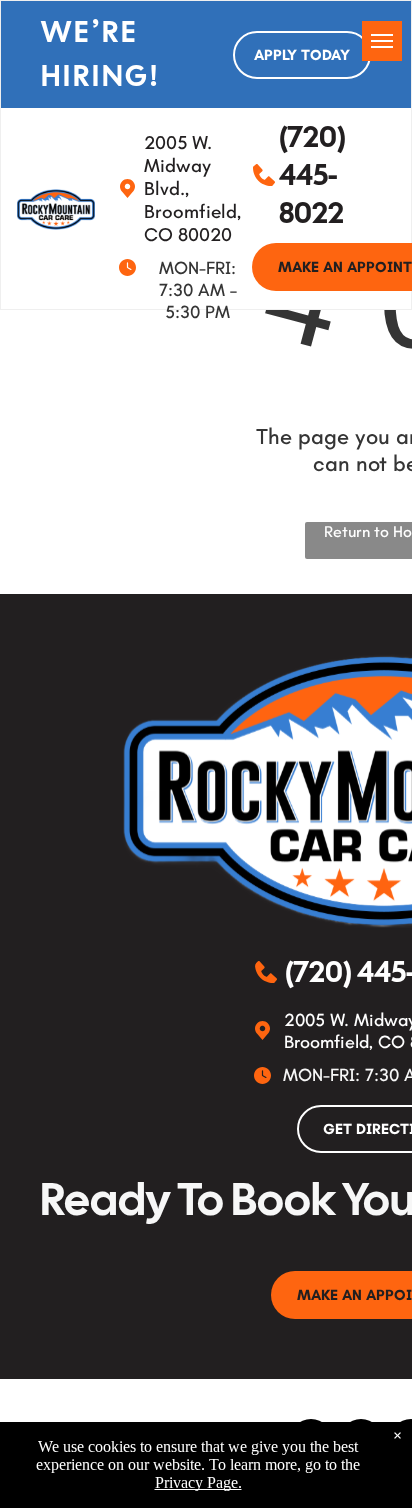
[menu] (382, 41)
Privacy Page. (198, 1482)
